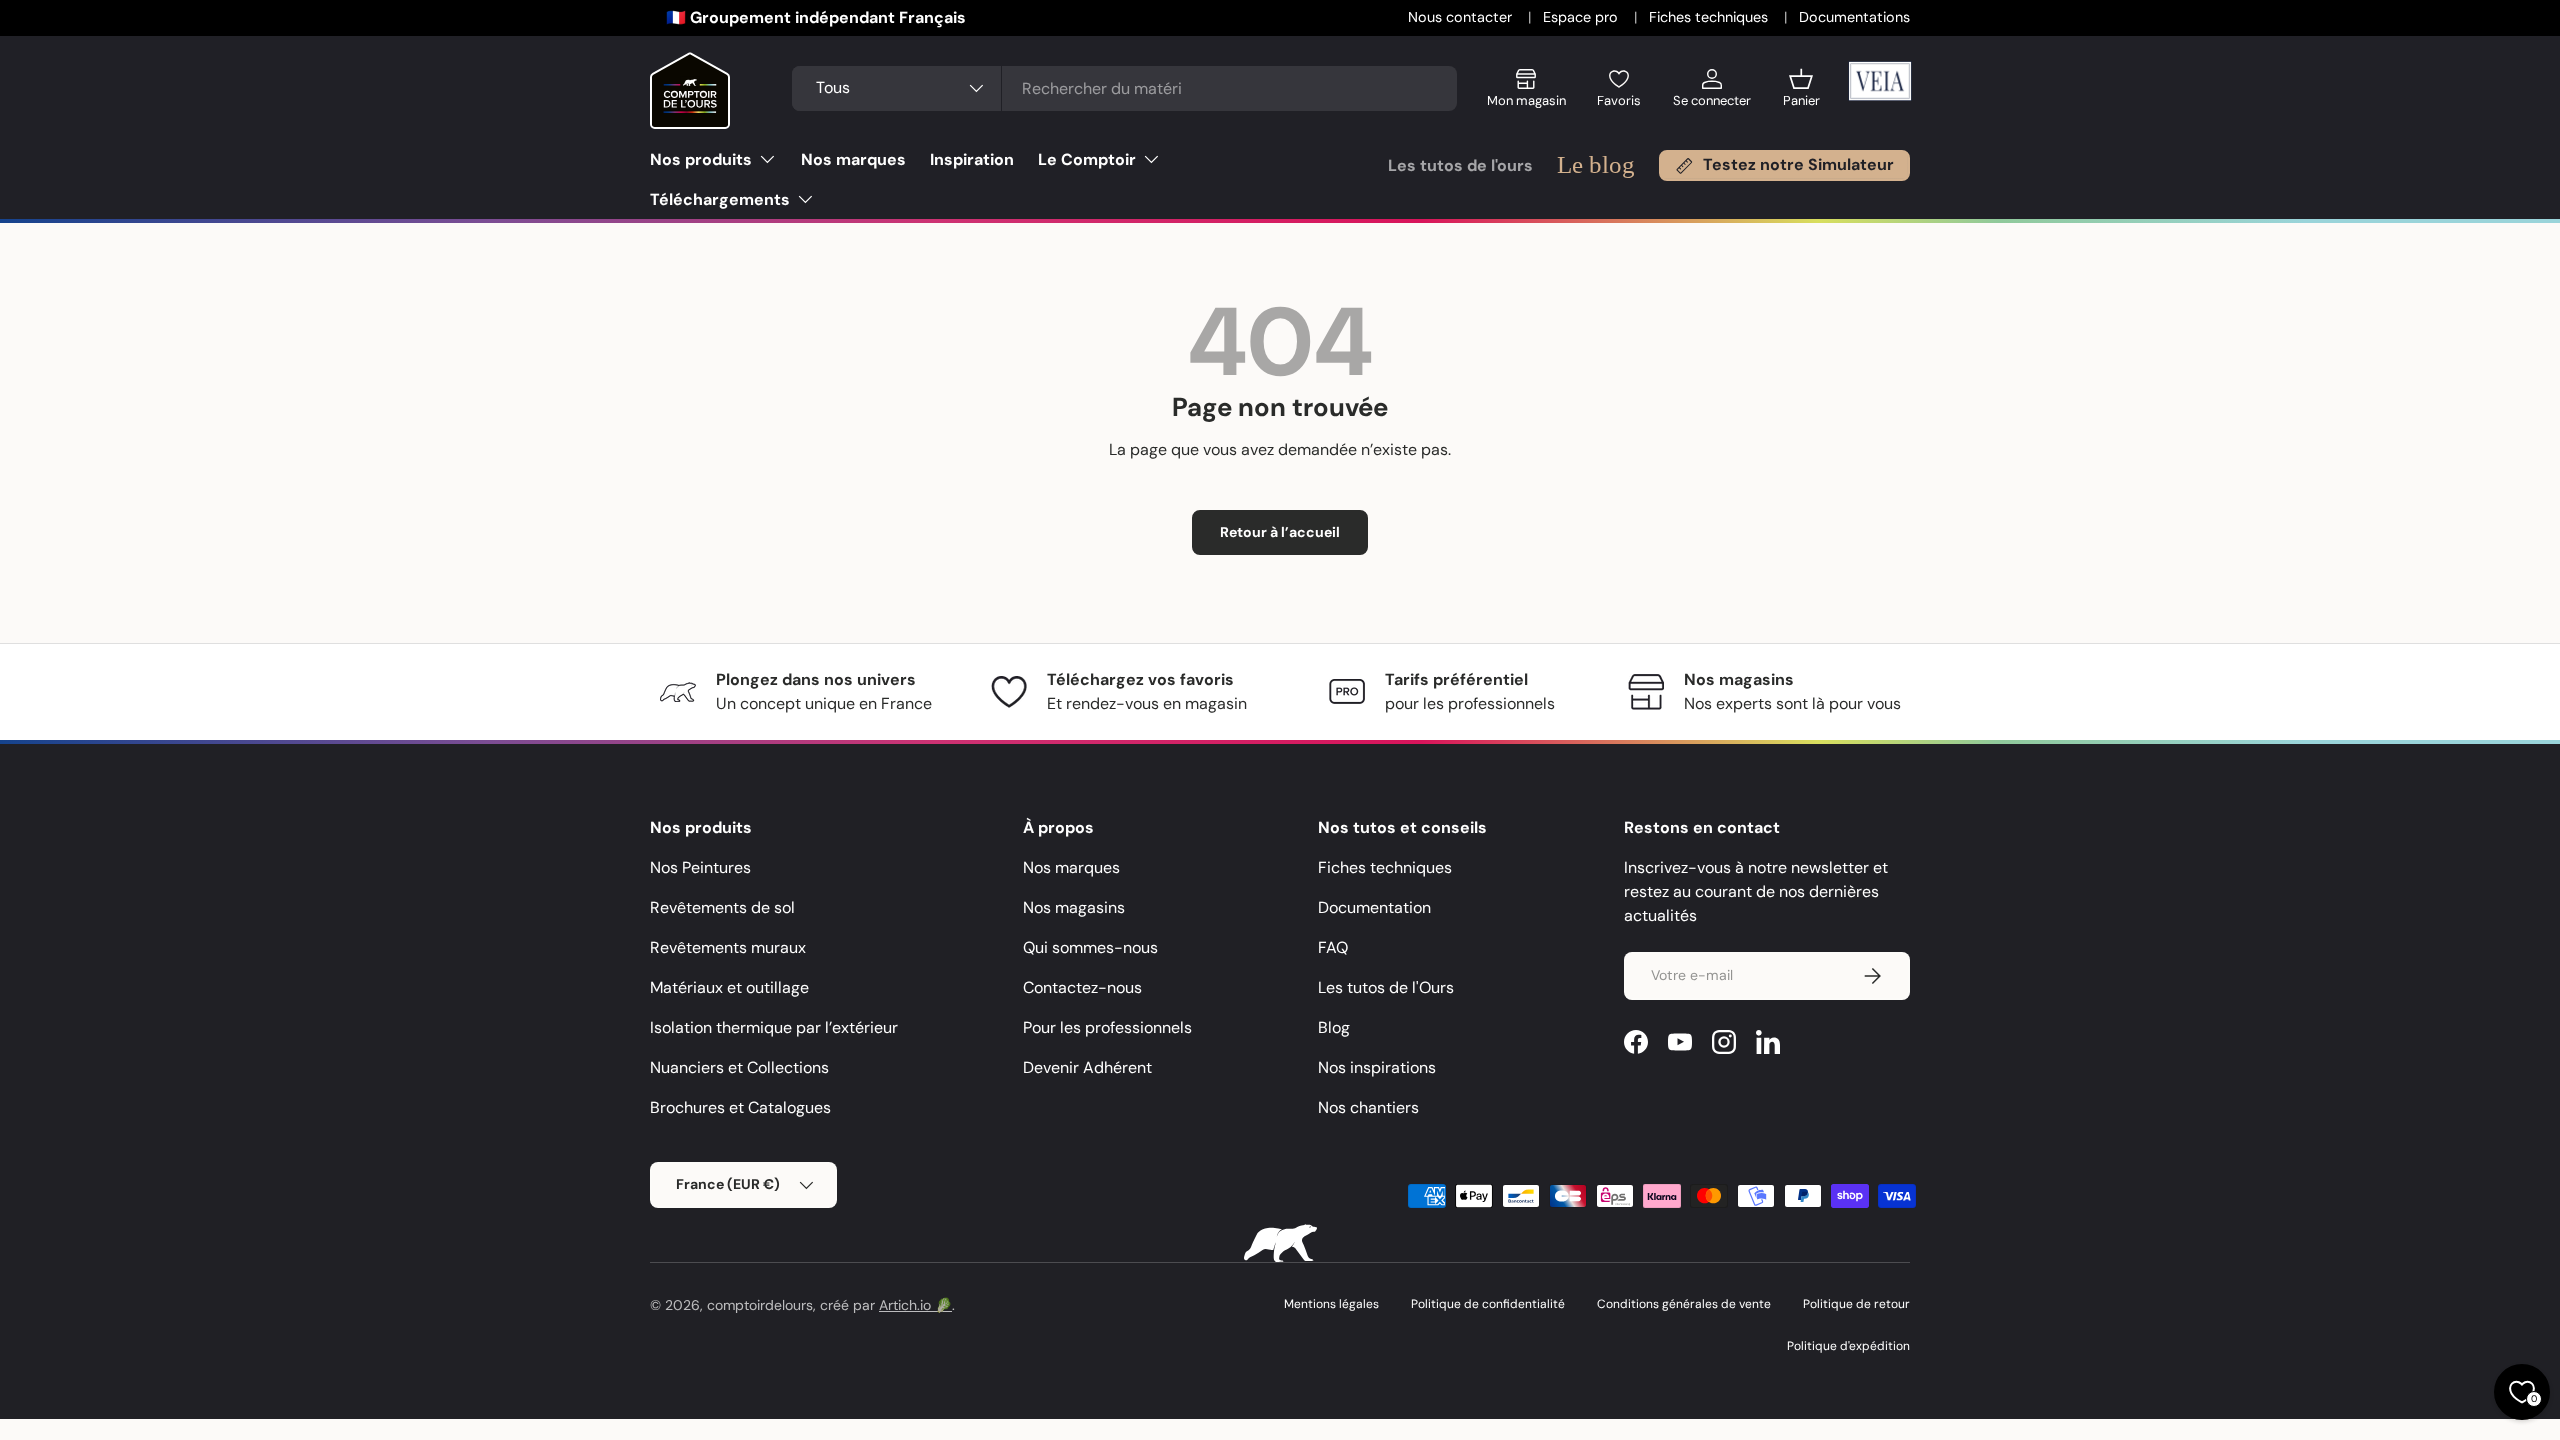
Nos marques (853, 159)
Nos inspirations (1377, 1067)
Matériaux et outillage (729, 987)
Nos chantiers (1368, 1107)
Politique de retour (1856, 1304)
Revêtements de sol (722, 907)
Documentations (1854, 17)
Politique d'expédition (1848, 1346)
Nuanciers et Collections (739, 1067)
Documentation (1374, 907)
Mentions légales (1331, 1304)
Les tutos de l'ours (1460, 165)
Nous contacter (1462, 17)
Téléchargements (720, 199)
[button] (1801, 95)
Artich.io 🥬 (915, 1305)
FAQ (1333, 947)
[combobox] (1124, 88)
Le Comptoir (1087, 159)
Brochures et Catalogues (740, 1107)
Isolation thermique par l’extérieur (774, 1027)
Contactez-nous (1082, 987)
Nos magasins (1074, 907)
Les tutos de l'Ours (1386, 987)
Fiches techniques (1710, 17)
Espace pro (1582, 17)
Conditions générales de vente (1684, 1304)
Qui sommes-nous (1090, 947)
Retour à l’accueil (1280, 532)
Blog (1334, 1027)
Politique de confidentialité (1488, 1304)
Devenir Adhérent (1087, 1067)
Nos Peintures (700, 867)
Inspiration (972, 159)
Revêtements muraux (728, 947)
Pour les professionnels (1107, 1027)
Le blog (1596, 164)
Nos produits (701, 159)
